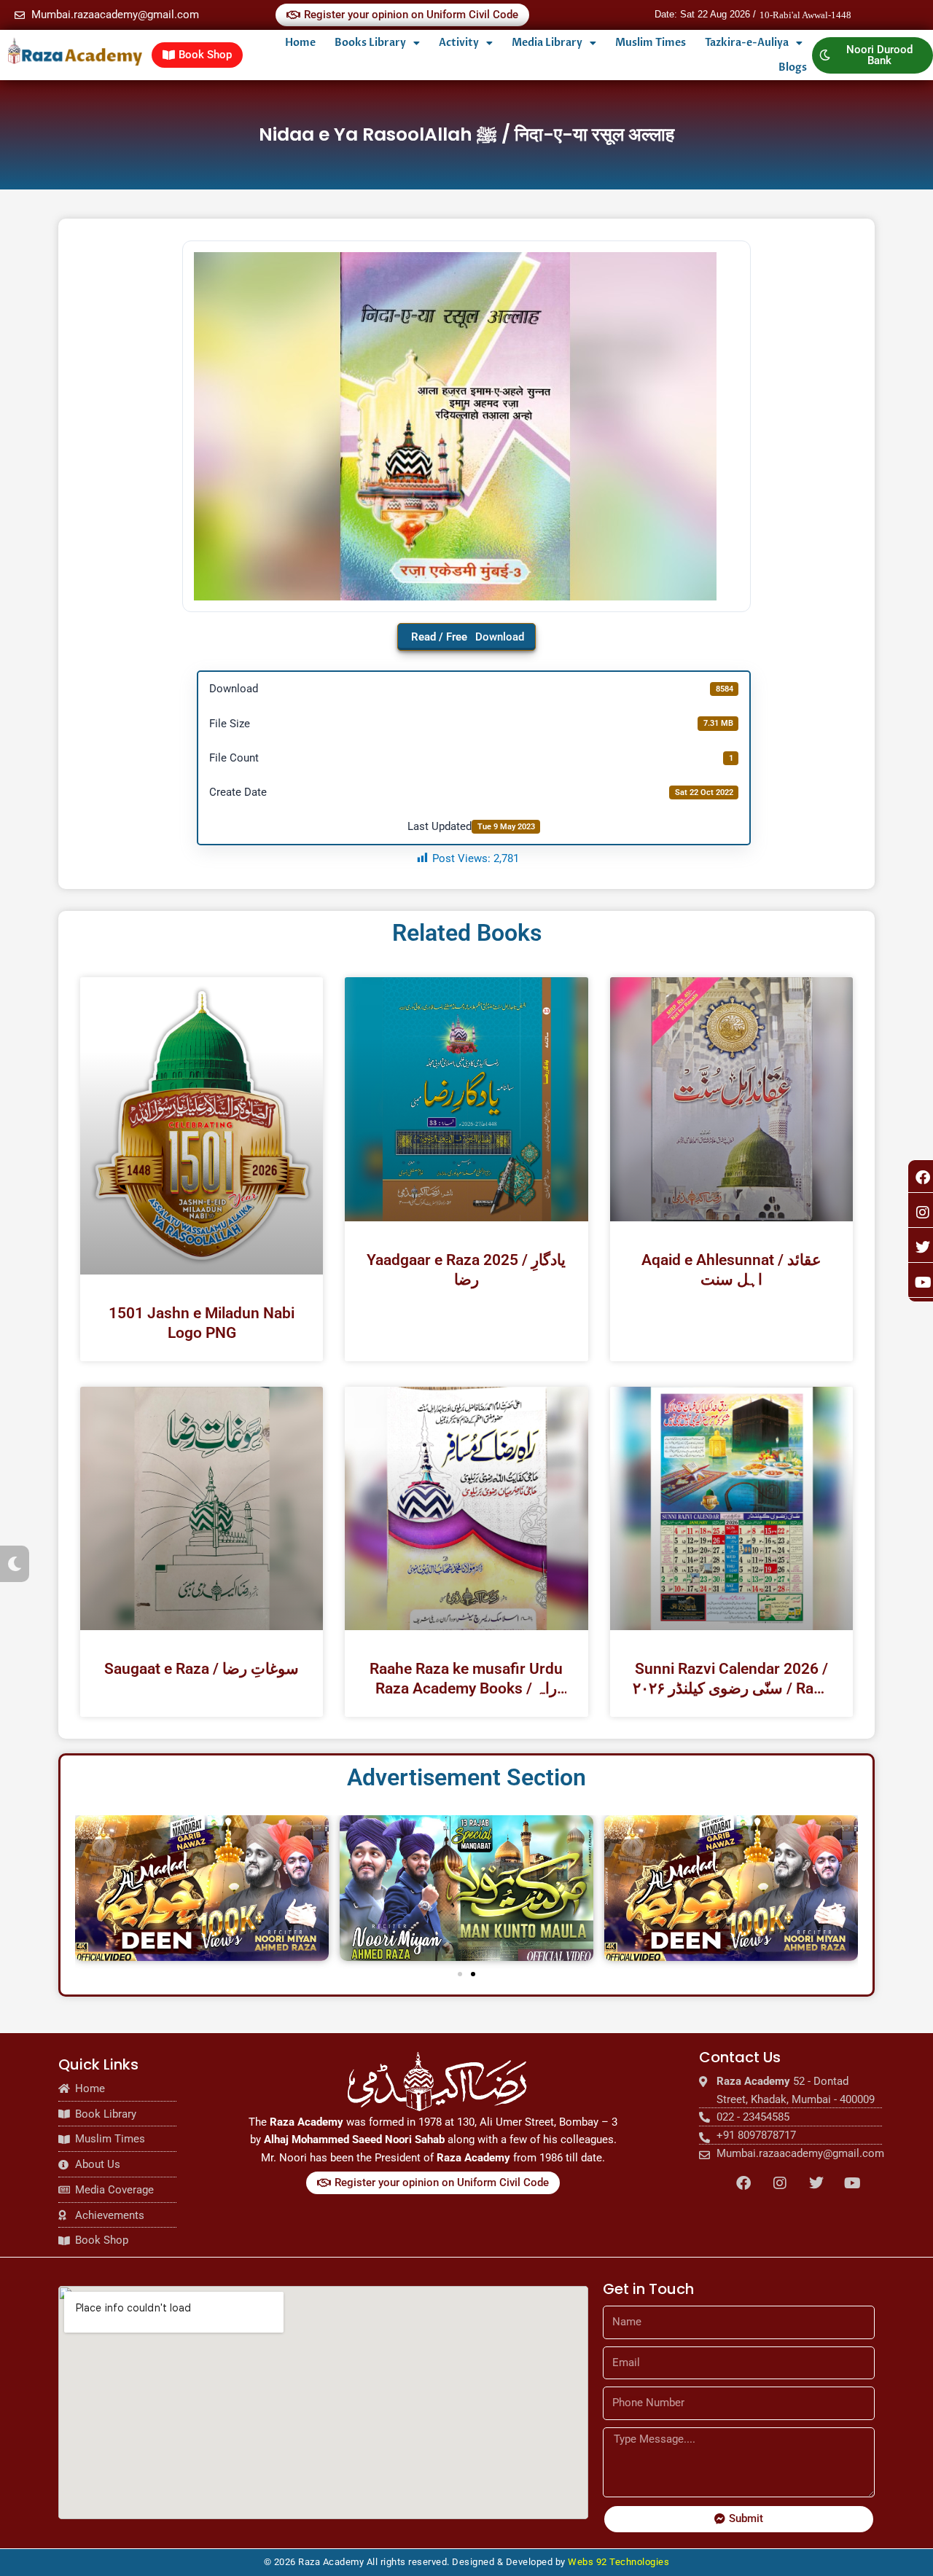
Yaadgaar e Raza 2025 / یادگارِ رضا (466, 1270)
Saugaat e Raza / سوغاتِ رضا (202, 1669)
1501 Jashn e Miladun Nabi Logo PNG (202, 1323)
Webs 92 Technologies (618, 2562)
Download (500, 637)
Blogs (793, 67)
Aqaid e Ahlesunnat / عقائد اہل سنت (731, 1270)
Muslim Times (651, 43)
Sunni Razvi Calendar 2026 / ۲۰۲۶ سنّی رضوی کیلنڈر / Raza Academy (731, 1679)
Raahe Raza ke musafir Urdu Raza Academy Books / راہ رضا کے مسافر (466, 1679)
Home (300, 43)
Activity (459, 43)
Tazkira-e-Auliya (747, 43)
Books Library (370, 43)
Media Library (547, 43)
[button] (460, 1974)
